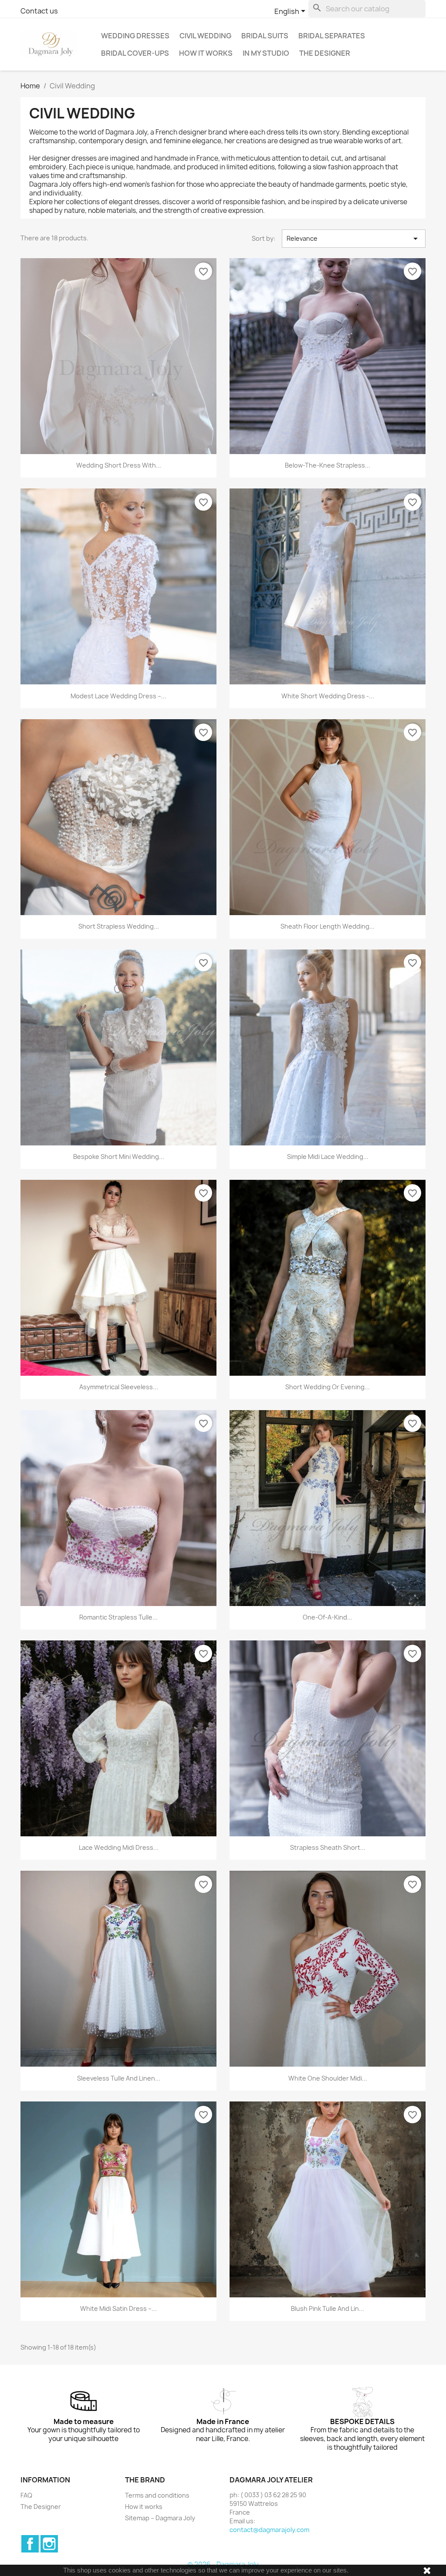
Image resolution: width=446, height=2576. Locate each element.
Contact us (39, 11)
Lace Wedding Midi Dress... (119, 1847)
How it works (206, 53)
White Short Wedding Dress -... (328, 696)
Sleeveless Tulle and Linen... (119, 2078)
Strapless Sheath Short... (328, 1847)
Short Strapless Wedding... (119, 926)
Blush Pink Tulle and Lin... (328, 2308)
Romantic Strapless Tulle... (118, 1617)
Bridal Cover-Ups (135, 53)
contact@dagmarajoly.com (269, 2530)
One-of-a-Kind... (328, 1617)
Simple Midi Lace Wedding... (328, 1157)
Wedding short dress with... (119, 465)
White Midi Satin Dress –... (118, 2308)
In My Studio (266, 53)
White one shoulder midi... (328, 2078)
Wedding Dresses (135, 36)
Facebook (30, 2544)
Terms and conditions (157, 2495)
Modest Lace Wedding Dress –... (118, 696)
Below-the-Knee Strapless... (328, 465)
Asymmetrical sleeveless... (119, 1387)
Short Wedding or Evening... (328, 1387)
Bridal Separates (332, 36)
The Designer (325, 53)
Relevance (354, 239)
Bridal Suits (265, 36)
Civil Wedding (205, 36)
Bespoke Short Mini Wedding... (119, 1157)
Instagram (49, 2544)
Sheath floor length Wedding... (328, 926)
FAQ (26, 2495)
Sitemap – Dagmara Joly (160, 2518)
